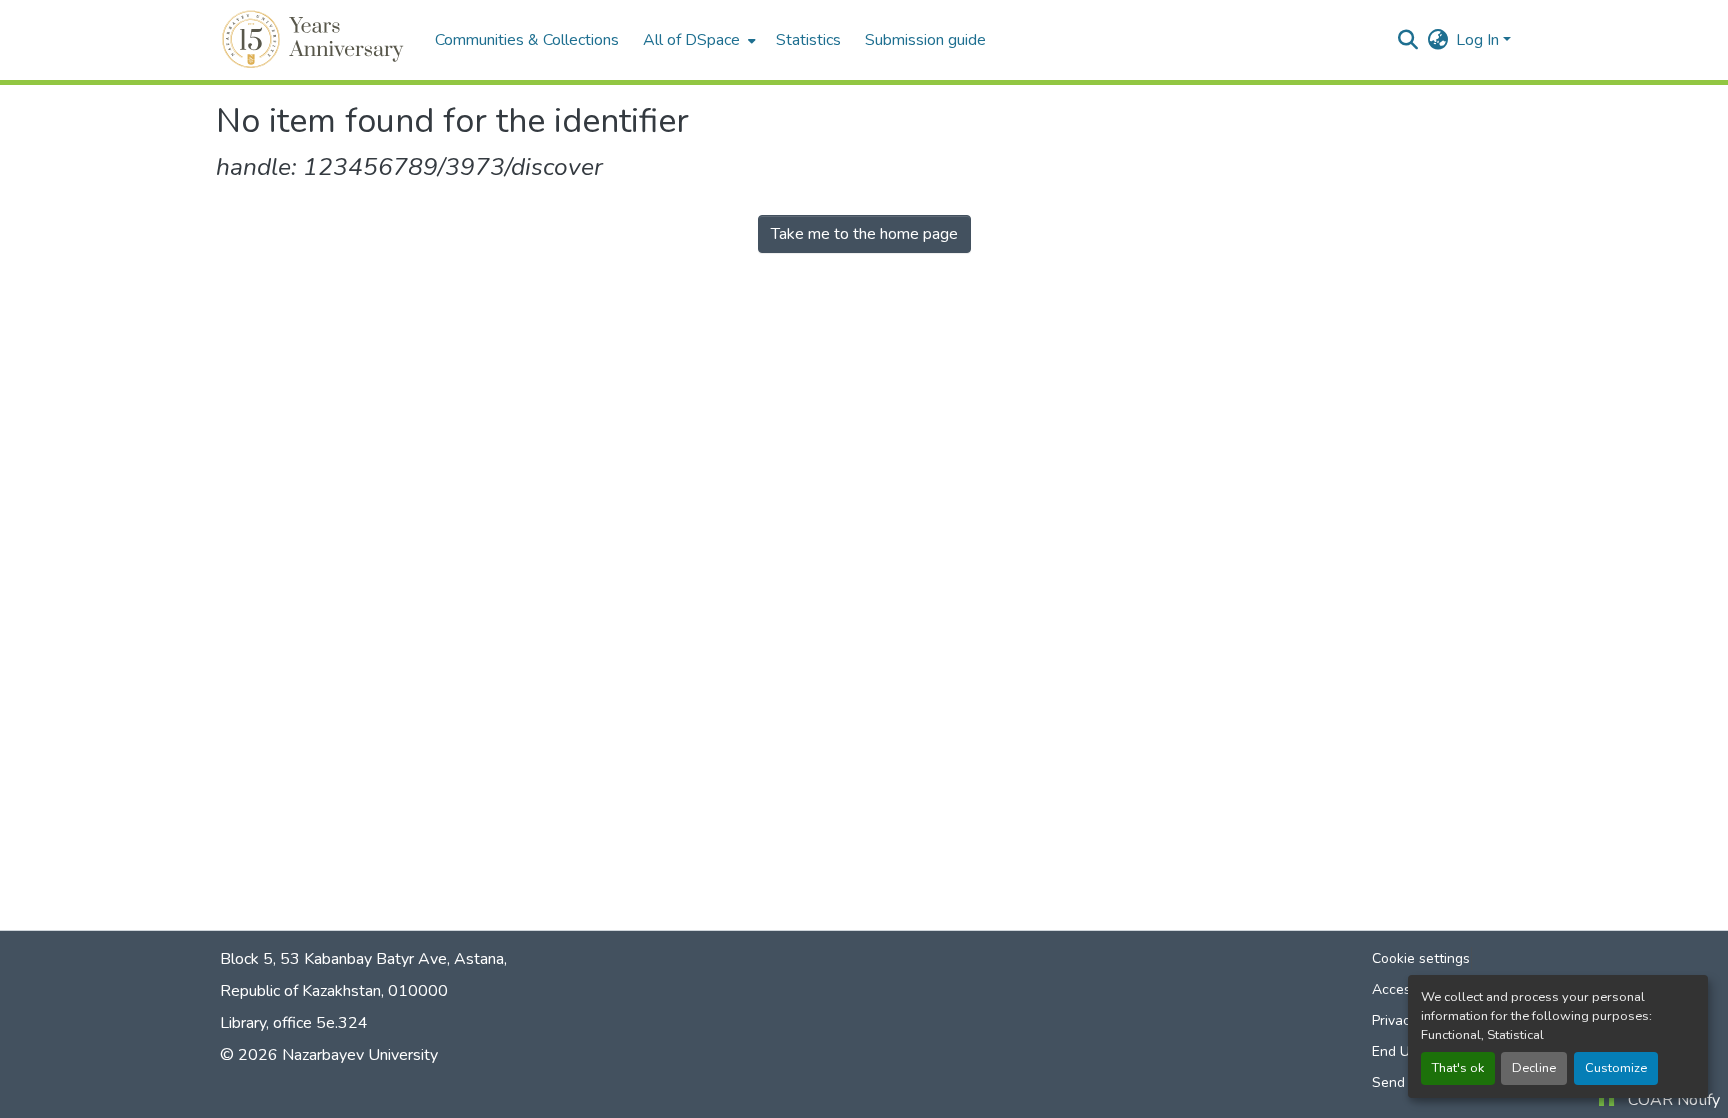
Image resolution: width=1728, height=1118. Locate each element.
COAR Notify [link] (1674, 1100)
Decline (1534, 1068)
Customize (1616, 1068)
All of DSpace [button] (691, 40)
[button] (315, 40)
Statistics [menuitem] (808, 40)
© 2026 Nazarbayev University (329, 1055)
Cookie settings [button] (1421, 958)
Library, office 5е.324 (294, 1023)
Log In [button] (1479, 40)
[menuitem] (697, 40)
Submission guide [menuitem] (925, 40)
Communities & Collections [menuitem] (527, 40)
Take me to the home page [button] (864, 234)
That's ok (1458, 1068)
